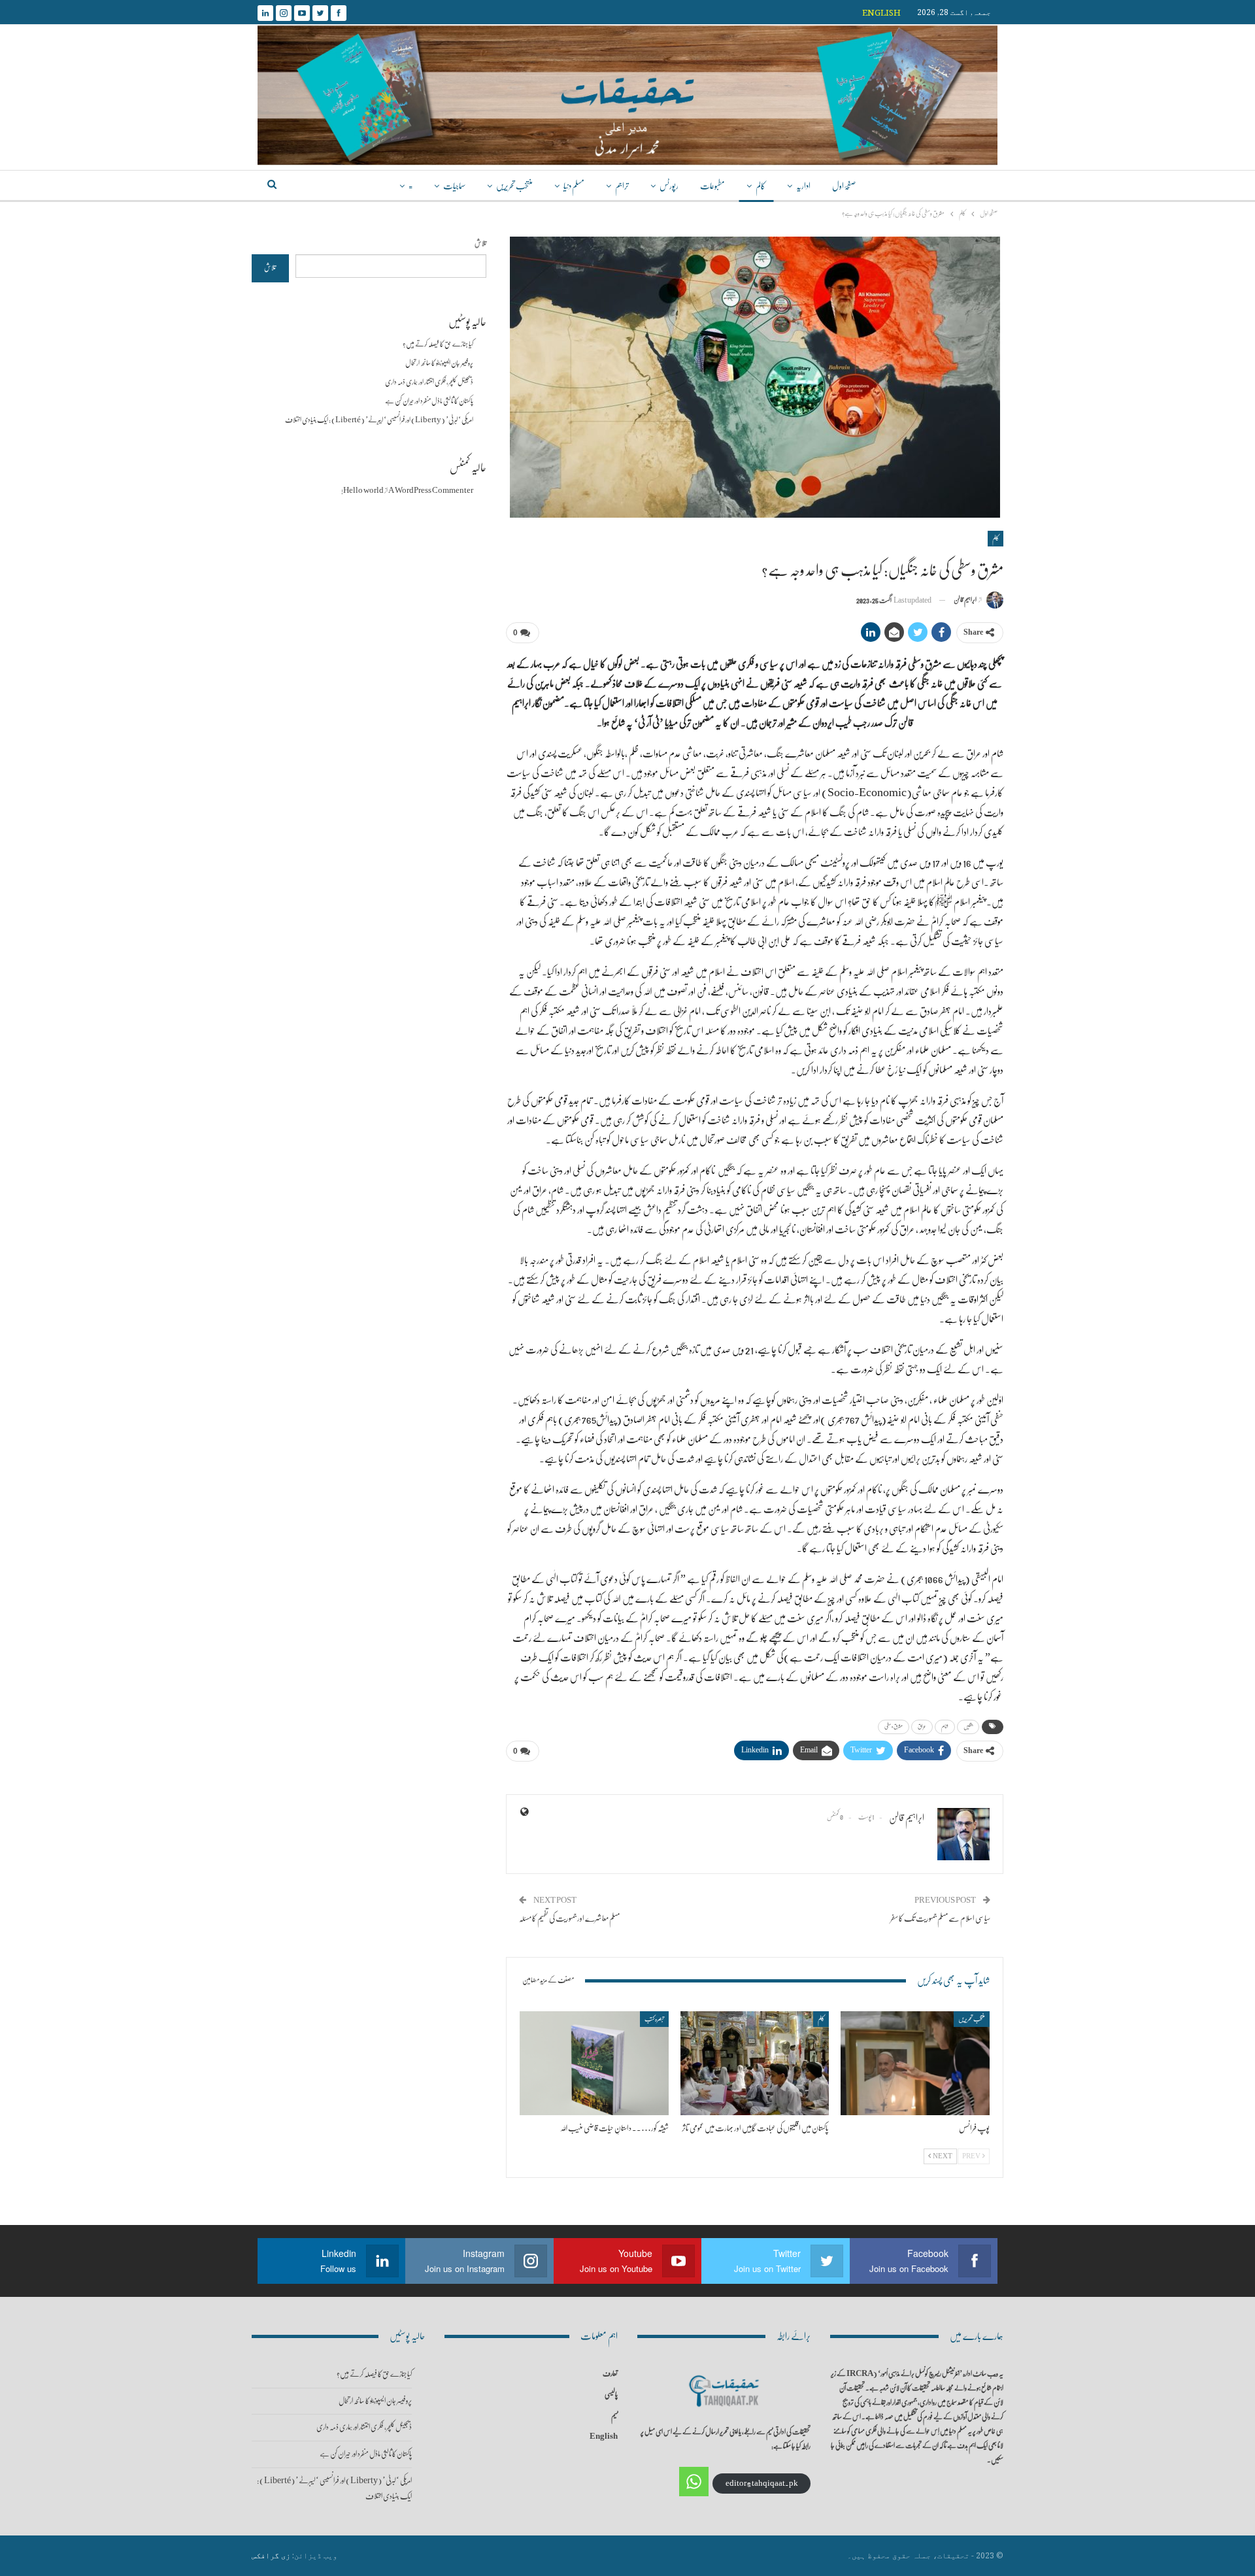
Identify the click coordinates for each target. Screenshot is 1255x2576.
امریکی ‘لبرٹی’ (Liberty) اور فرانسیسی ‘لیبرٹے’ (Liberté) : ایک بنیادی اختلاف (379, 420)
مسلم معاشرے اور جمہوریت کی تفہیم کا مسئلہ (569, 1918)
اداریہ (803, 186)
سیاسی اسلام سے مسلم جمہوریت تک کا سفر (940, 1918)
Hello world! (362, 491)
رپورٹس (669, 186)
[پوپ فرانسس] (915, 2063)
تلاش (480, 243)
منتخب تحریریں (514, 186)
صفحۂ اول (844, 186)
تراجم (622, 186)
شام (945, 1727)
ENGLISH (881, 12)
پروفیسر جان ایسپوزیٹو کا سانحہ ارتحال (439, 363)
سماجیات (454, 186)
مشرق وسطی (894, 1727)
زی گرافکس (271, 2555)
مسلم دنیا (574, 186)
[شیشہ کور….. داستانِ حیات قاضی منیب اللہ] (594, 2063)
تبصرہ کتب (654, 2019)
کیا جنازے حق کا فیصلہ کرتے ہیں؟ (438, 344)
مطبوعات (712, 186)
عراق (922, 1727)
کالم (761, 186)
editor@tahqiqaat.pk (762, 2484)
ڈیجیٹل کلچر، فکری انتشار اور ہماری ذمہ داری (429, 382)
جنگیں (968, 1727)
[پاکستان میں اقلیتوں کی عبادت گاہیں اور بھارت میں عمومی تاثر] (755, 2063)
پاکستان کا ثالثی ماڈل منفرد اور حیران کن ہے (429, 401)
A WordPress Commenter (431, 491)
